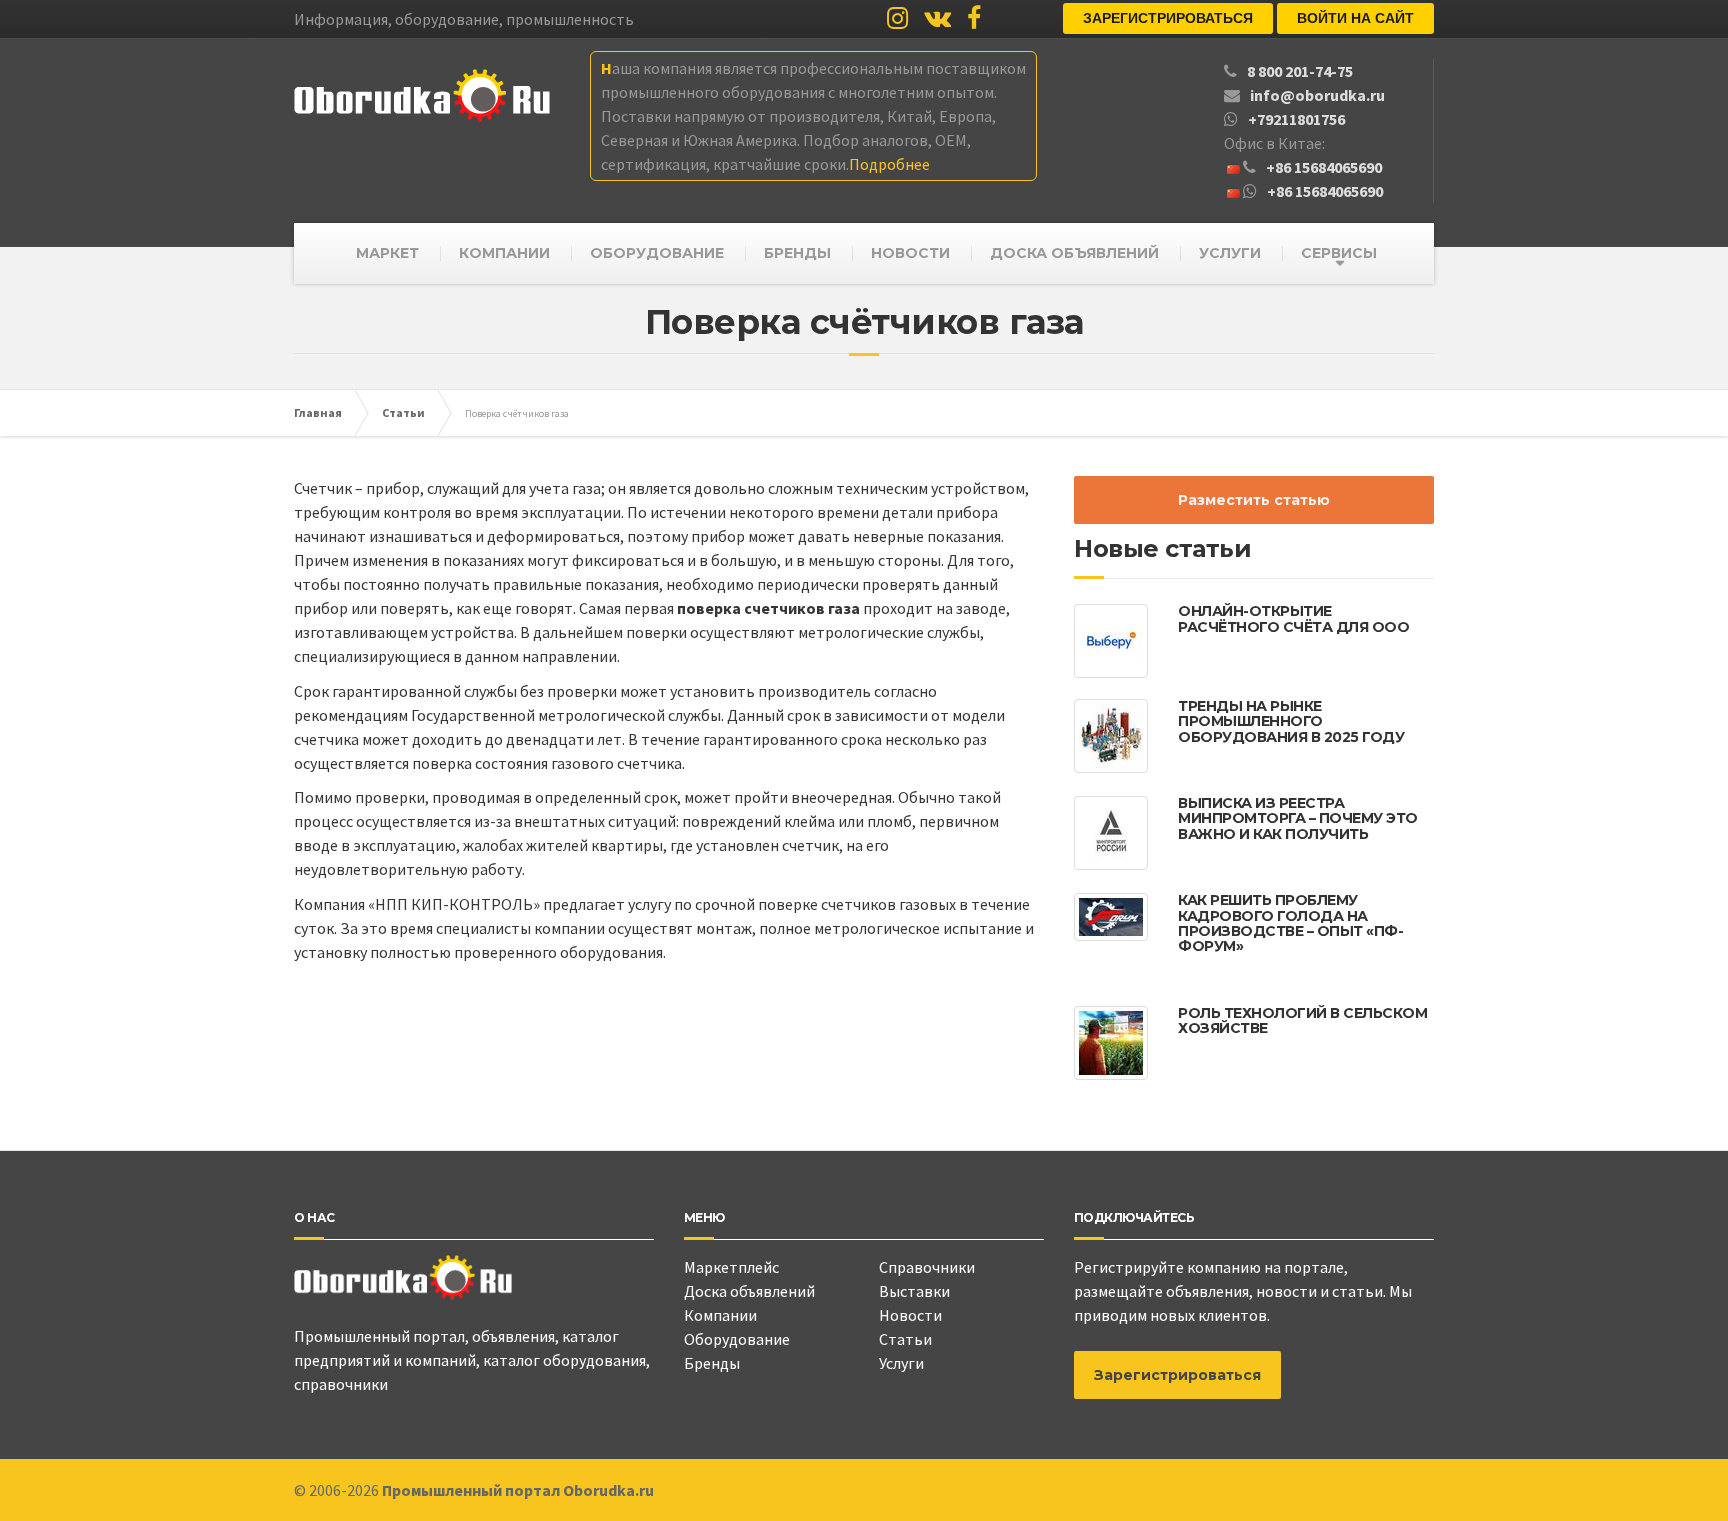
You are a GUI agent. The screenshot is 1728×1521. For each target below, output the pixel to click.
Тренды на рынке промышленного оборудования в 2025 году (1291, 721)
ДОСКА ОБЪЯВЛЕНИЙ (1074, 253)
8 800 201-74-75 (1300, 71)
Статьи (905, 1339)
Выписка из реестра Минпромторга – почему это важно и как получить (1298, 818)
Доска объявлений (749, 1291)
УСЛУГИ (1230, 253)
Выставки (914, 1291)
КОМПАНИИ (504, 253)
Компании (720, 1315)
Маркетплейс (731, 1267)
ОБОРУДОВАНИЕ (657, 253)
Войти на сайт (1355, 18)
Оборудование (737, 1339)
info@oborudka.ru (1317, 95)
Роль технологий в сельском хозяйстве (1302, 1020)
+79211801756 (1296, 119)
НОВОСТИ (910, 253)
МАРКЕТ (387, 253)
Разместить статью (1254, 500)
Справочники (927, 1267)
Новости (910, 1315)
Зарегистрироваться (1168, 18)
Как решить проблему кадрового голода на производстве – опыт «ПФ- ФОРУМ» (1290, 923)
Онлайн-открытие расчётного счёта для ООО (1293, 618)
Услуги (901, 1363)
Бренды (712, 1363)
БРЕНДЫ (797, 253)
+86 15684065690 (1324, 167)
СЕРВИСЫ (1339, 253)
